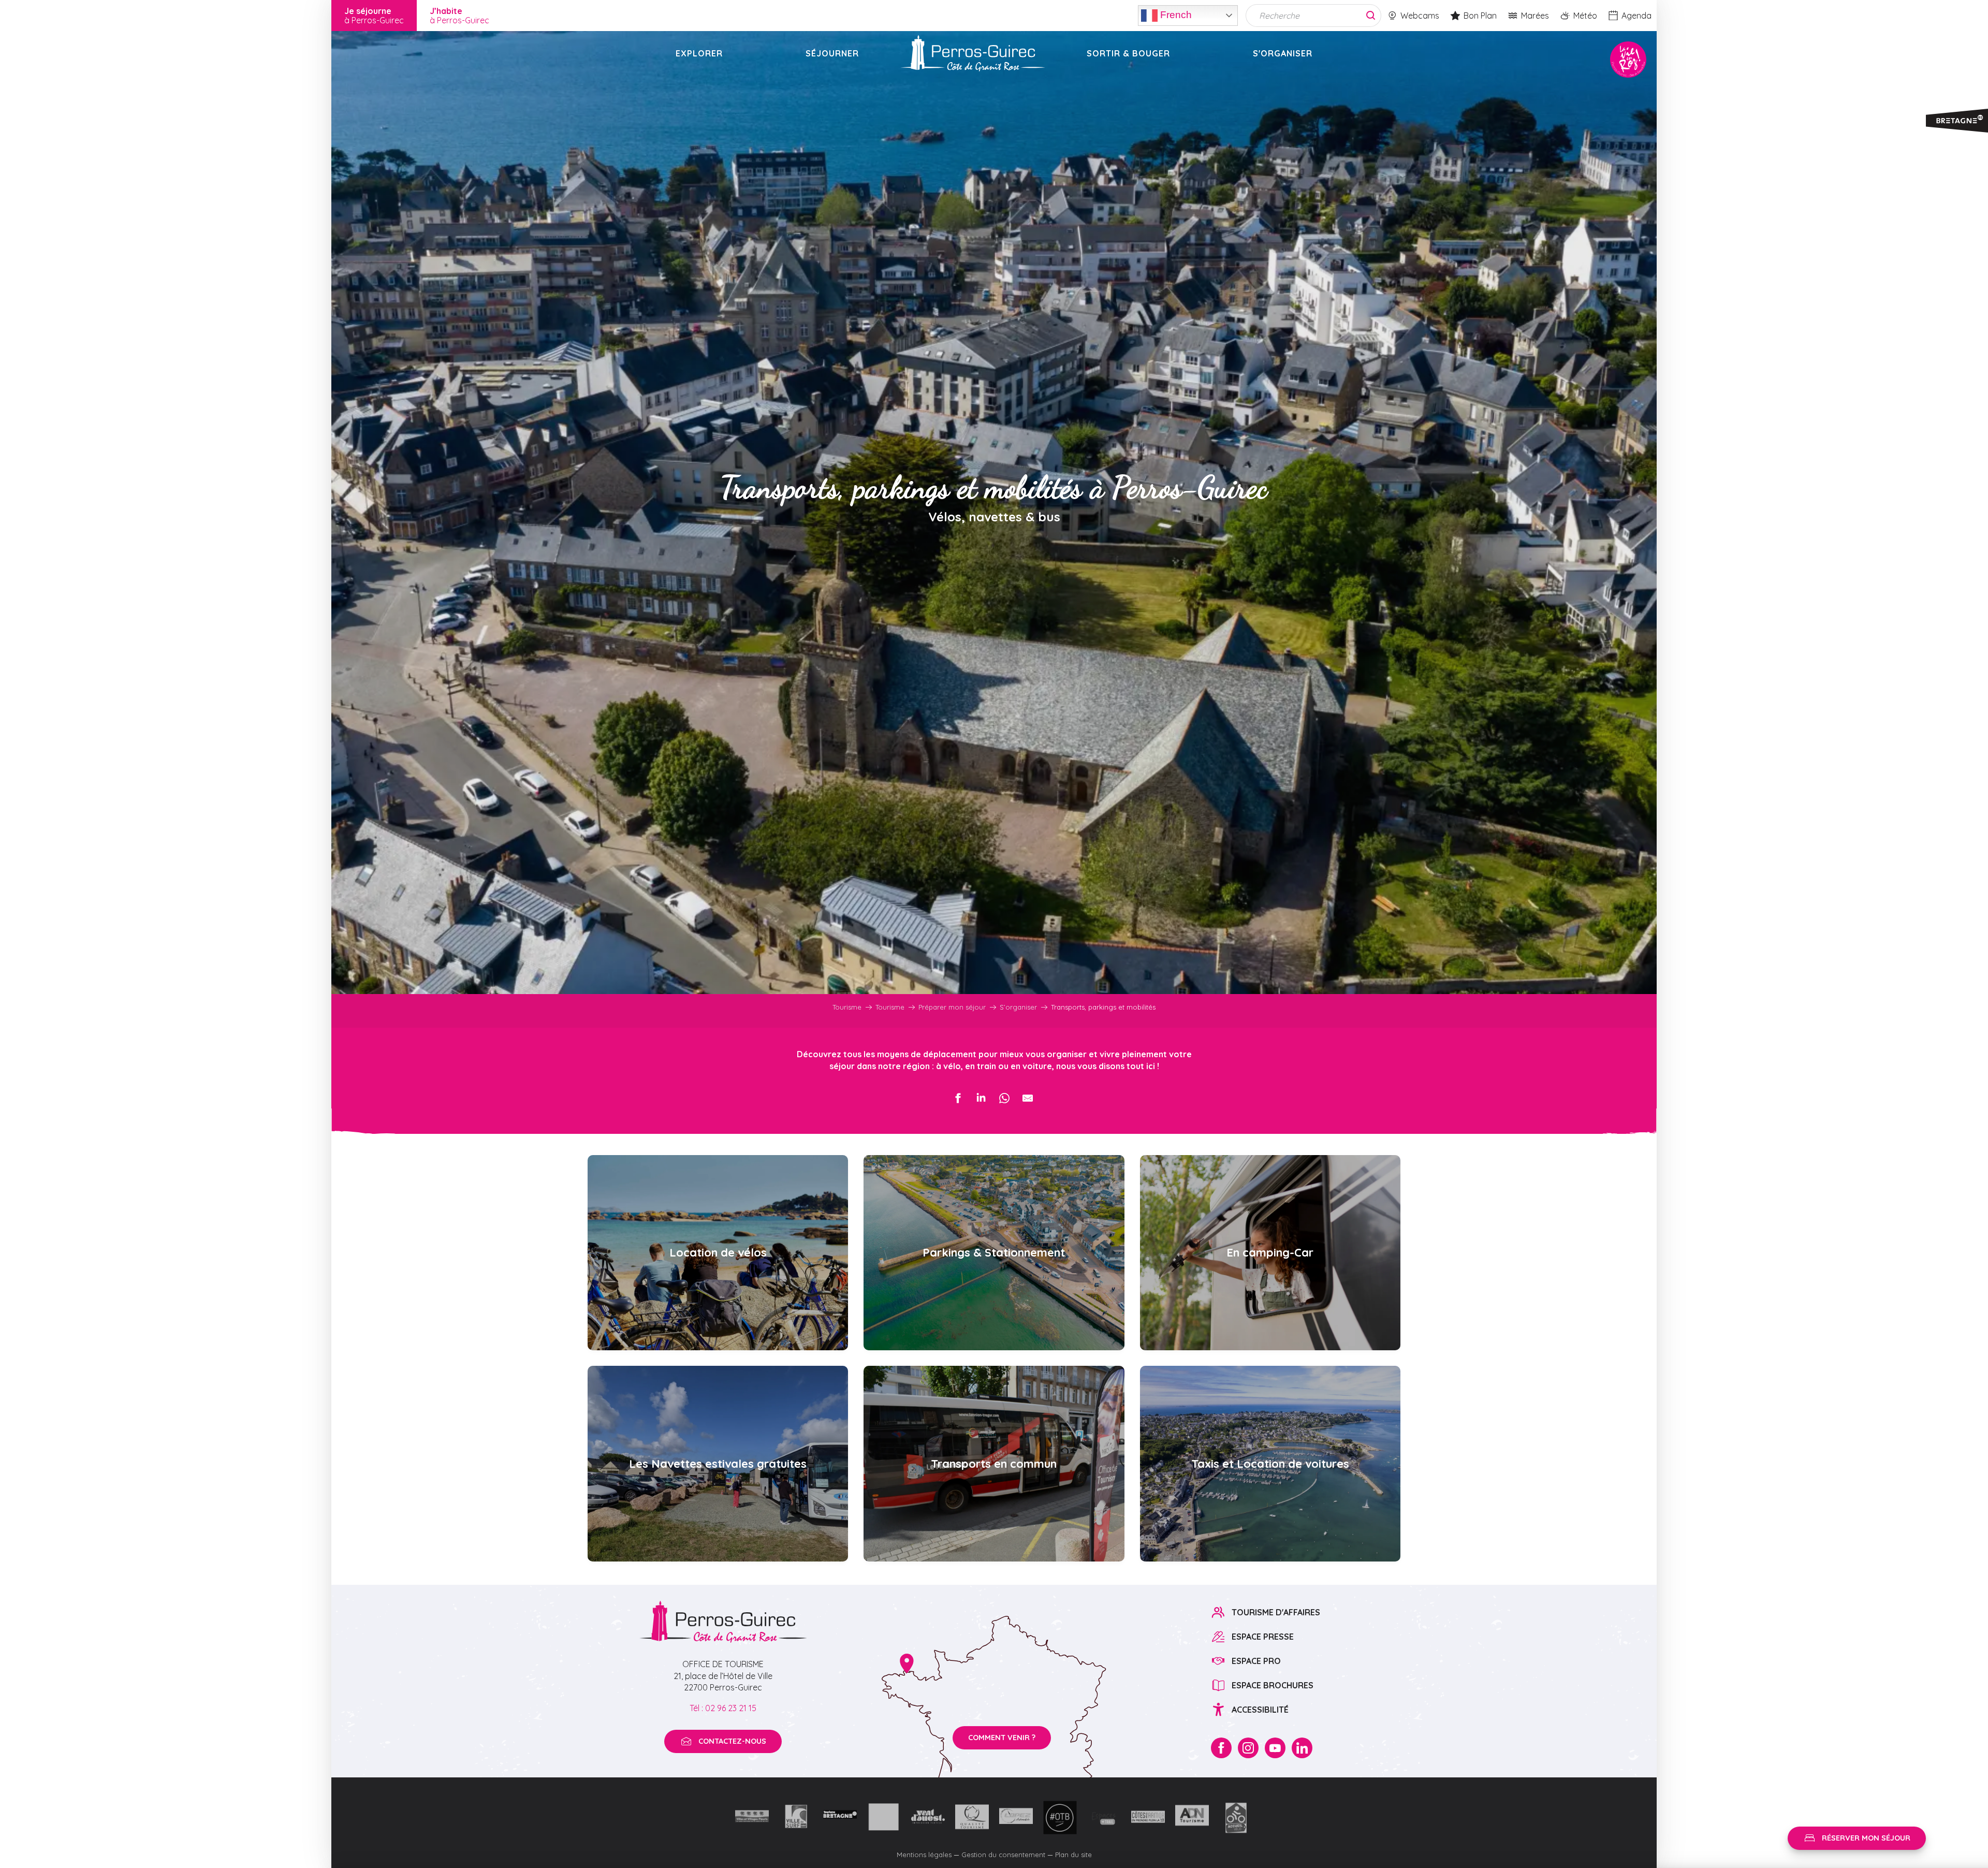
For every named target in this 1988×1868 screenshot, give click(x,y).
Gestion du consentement (1003, 1855)
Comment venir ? (1002, 1738)
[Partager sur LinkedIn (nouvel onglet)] (981, 1098)
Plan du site (1073, 1855)
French (1175, 14)
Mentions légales (924, 1855)
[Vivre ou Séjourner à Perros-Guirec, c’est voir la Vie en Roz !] (973, 53)
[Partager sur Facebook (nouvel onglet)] (958, 1098)
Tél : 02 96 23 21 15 (723, 1708)
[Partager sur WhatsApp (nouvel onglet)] (1004, 1098)
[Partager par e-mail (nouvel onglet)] (1028, 1098)
